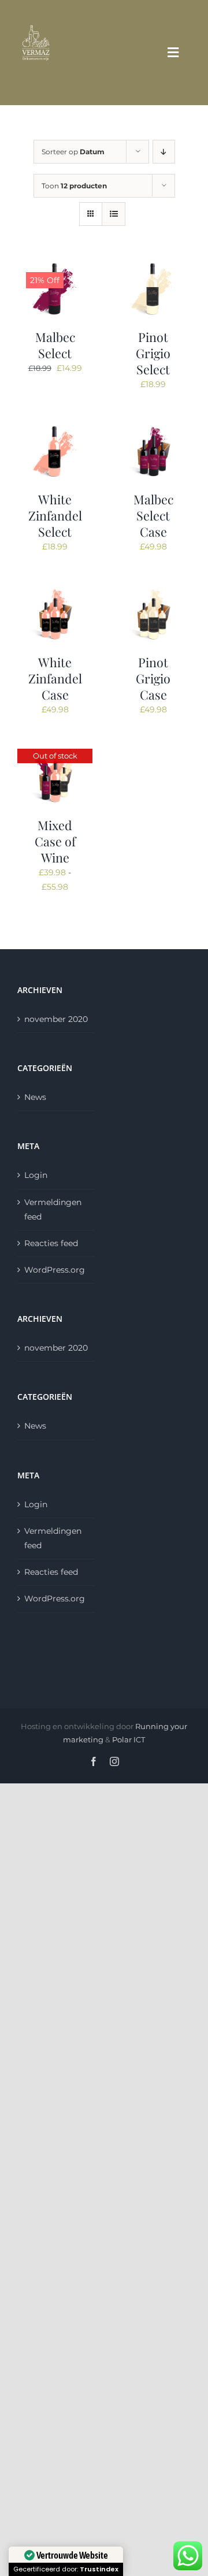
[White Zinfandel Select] (55, 430)
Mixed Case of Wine (55, 841)
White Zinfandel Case (55, 678)
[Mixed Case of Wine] (55, 756)
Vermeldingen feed (53, 1209)
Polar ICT (129, 1739)
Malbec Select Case (153, 515)
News (35, 1097)
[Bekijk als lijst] (114, 214)
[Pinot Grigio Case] (153, 593)
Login (36, 1175)
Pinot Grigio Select (153, 353)
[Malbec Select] (55, 267)
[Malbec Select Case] (153, 430)
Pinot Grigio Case (153, 678)
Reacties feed (51, 1243)
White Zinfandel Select (55, 515)
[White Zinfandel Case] (55, 593)
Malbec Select (55, 345)
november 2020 (56, 1019)
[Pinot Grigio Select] (153, 267)
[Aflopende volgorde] (164, 152)
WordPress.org (55, 1270)
